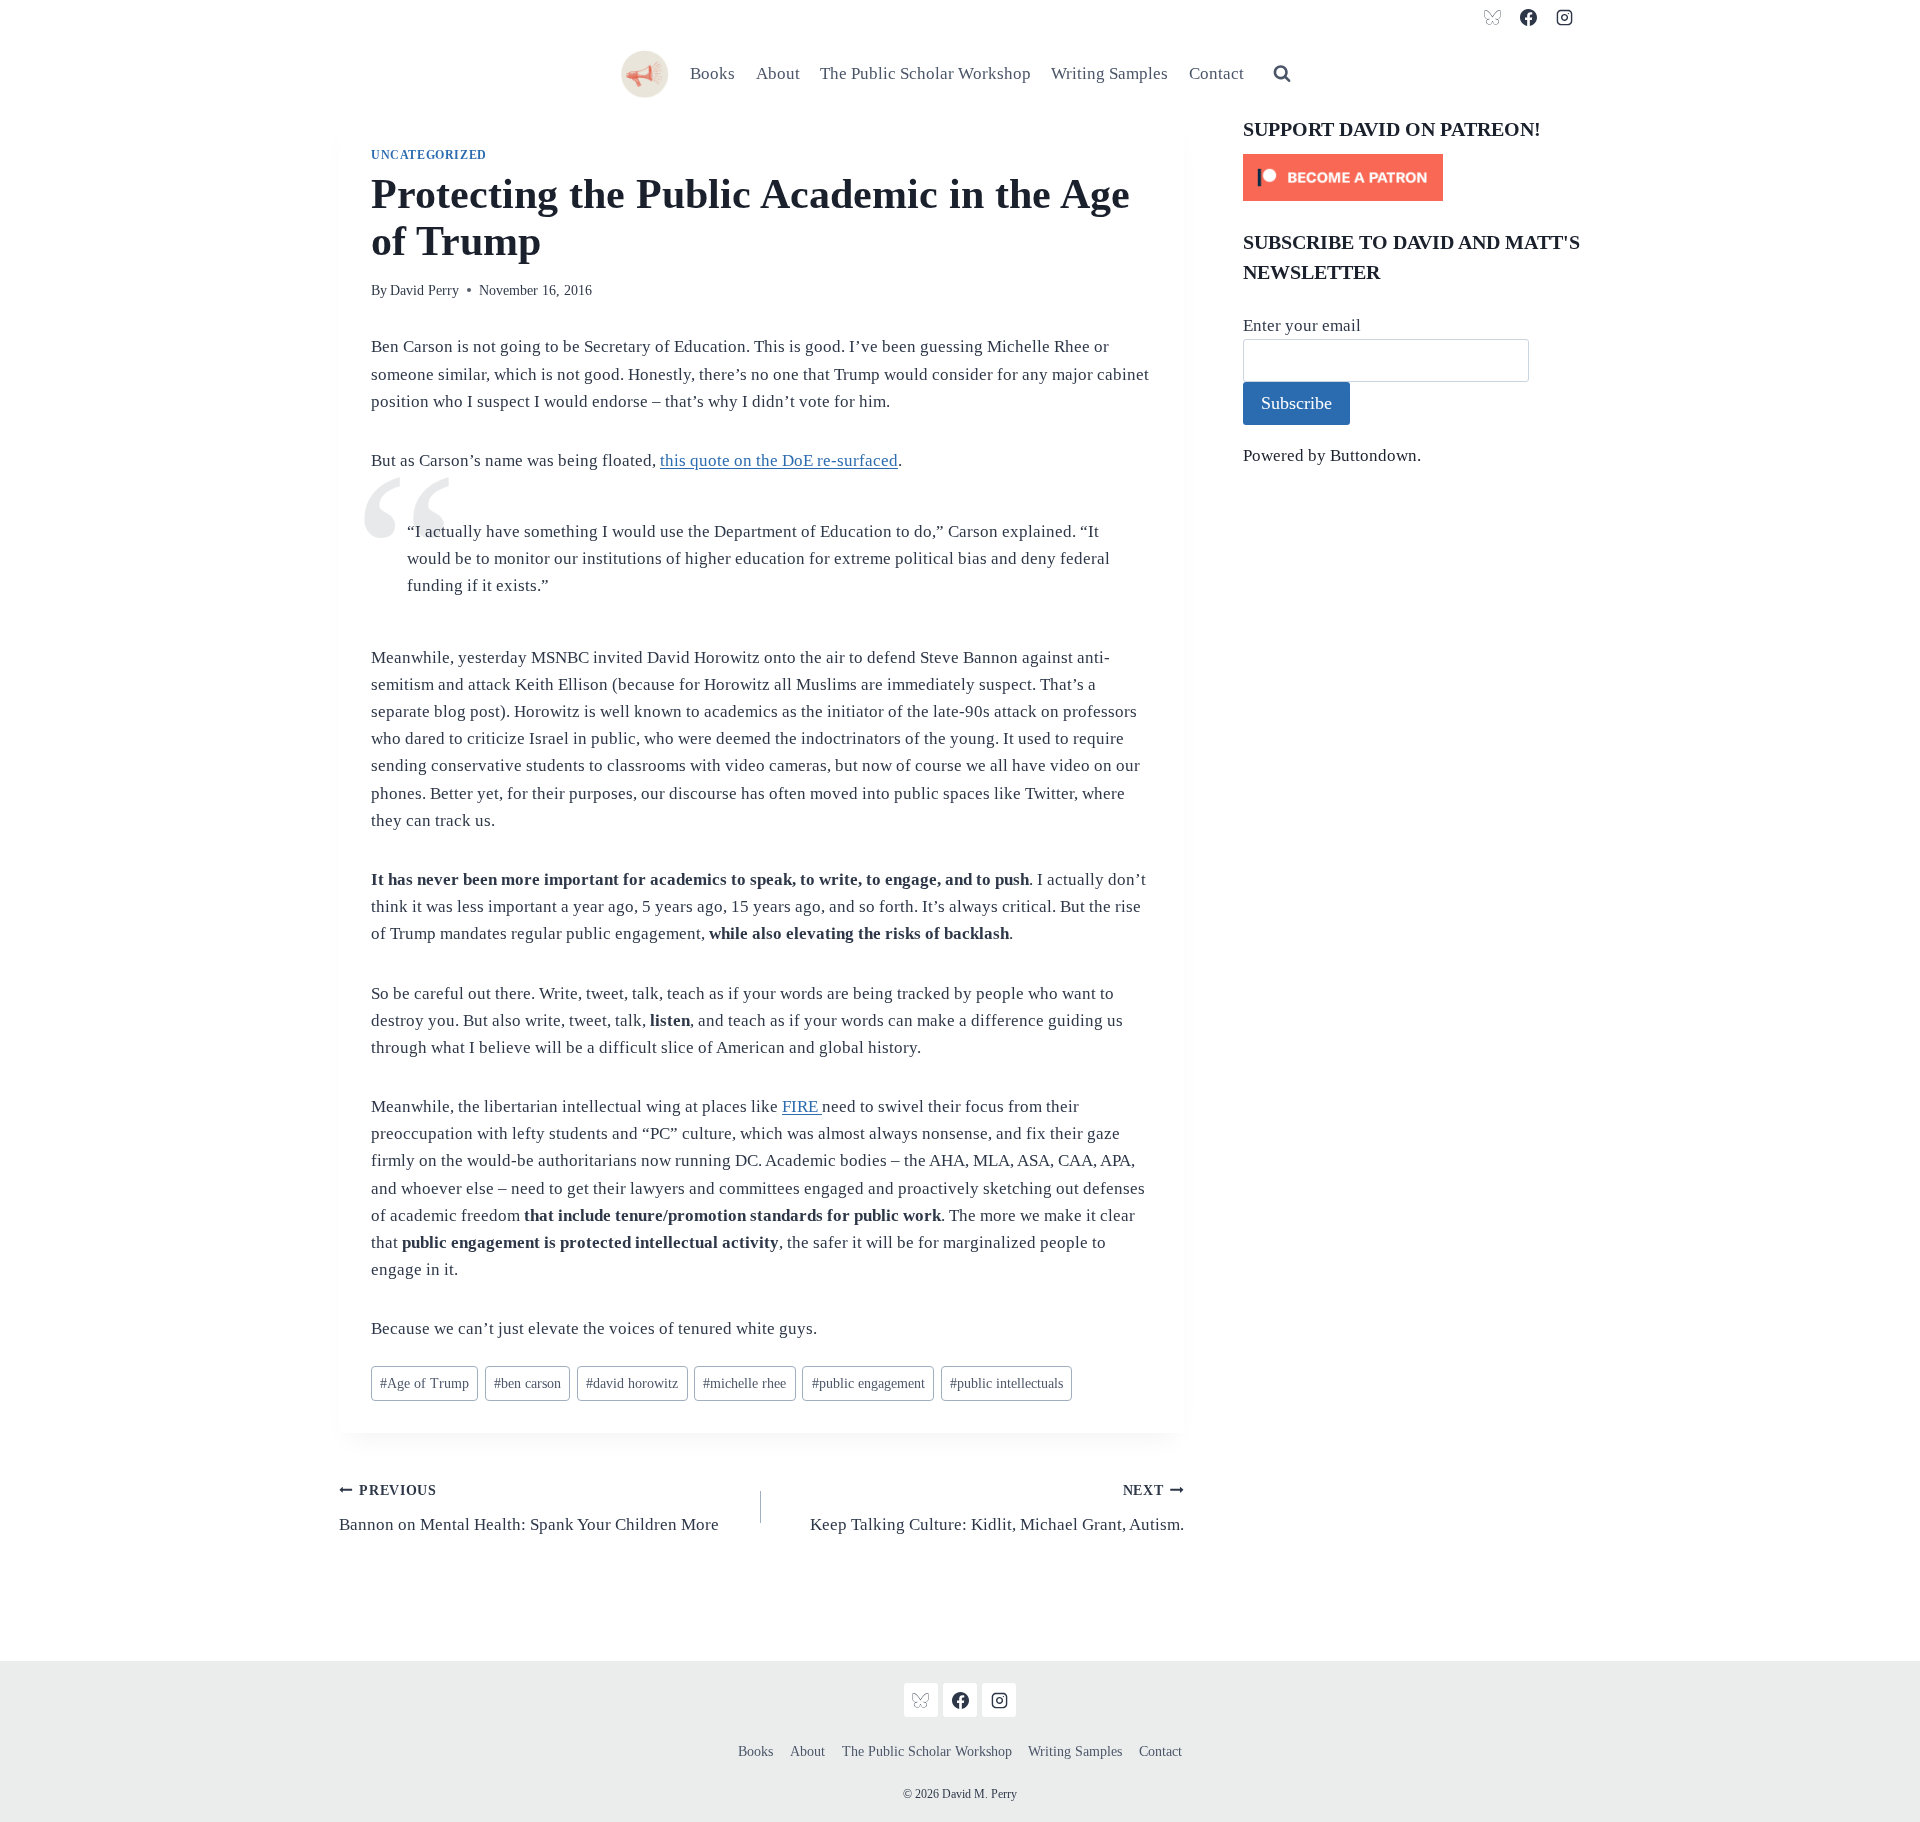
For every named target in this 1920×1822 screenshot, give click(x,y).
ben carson (527, 1383)
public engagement (868, 1383)
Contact (1216, 73)
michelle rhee (744, 1383)
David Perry (424, 290)
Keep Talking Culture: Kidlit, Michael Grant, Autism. (996, 1509)
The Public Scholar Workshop (925, 73)
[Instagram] (1564, 17)
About (778, 73)
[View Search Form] (1282, 74)
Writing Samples (1109, 73)
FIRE (802, 1106)
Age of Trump (424, 1383)
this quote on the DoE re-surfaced (779, 460)
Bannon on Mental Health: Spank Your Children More (529, 1509)
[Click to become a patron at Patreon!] (1412, 177)
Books (712, 73)
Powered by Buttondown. (1332, 455)
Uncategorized (429, 155)
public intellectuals (1006, 1383)
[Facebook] (1528, 17)
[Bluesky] (1493, 17)
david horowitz (632, 1383)
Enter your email (1302, 325)
